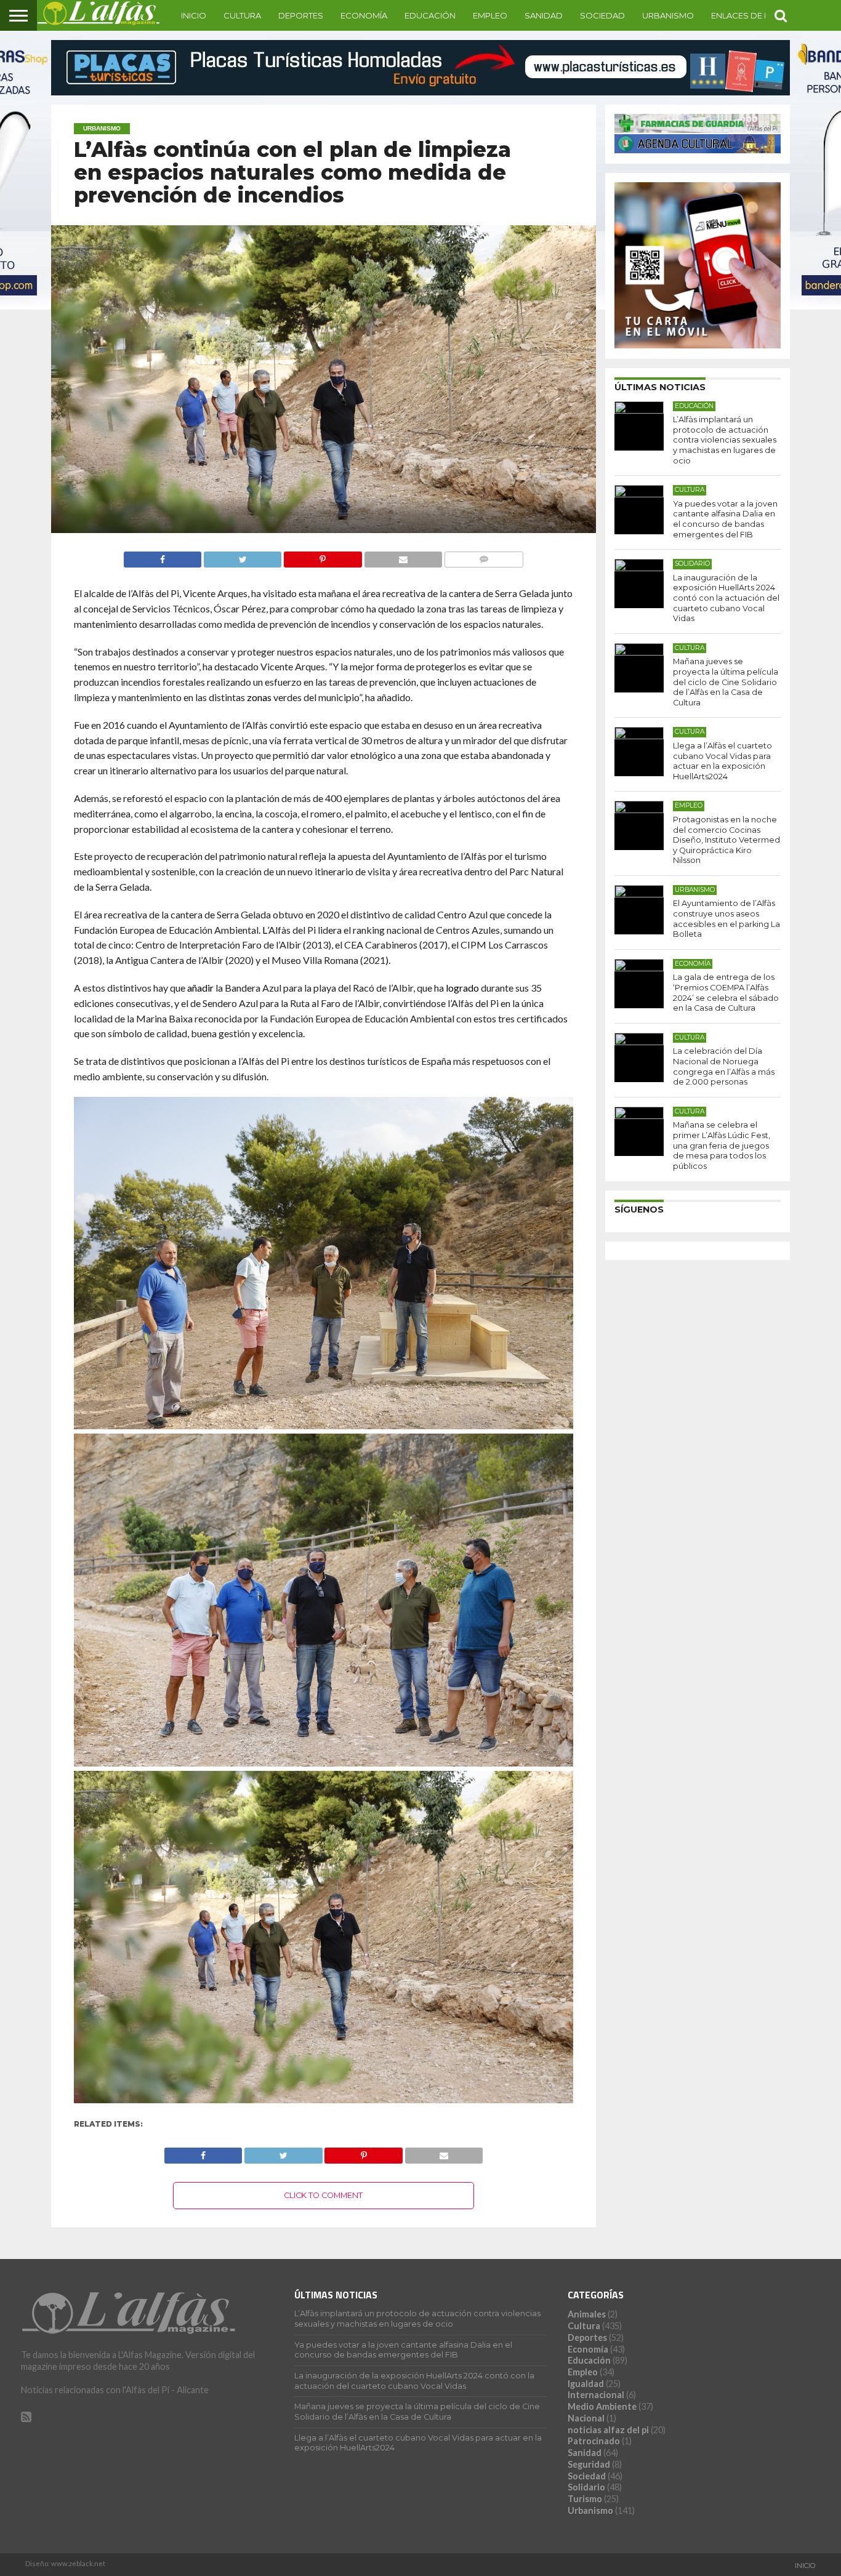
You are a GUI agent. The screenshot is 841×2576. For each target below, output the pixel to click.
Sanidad (544, 15)
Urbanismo (668, 15)
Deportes (301, 15)
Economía (364, 15)
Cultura (242, 15)
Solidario (586, 2487)
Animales (587, 2314)
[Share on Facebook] (163, 556)
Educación (430, 15)
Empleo (490, 15)
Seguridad (589, 2464)
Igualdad (586, 2384)
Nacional (586, 2418)
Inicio (194, 15)
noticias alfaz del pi (608, 2430)
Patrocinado (594, 2441)
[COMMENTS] (484, 556)
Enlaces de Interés (754, 15)
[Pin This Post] (322, 556)
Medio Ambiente (602, 2406)
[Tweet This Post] (242, 556)
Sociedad (602, 15)
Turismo (585, 2499)
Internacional (596, 2395)
